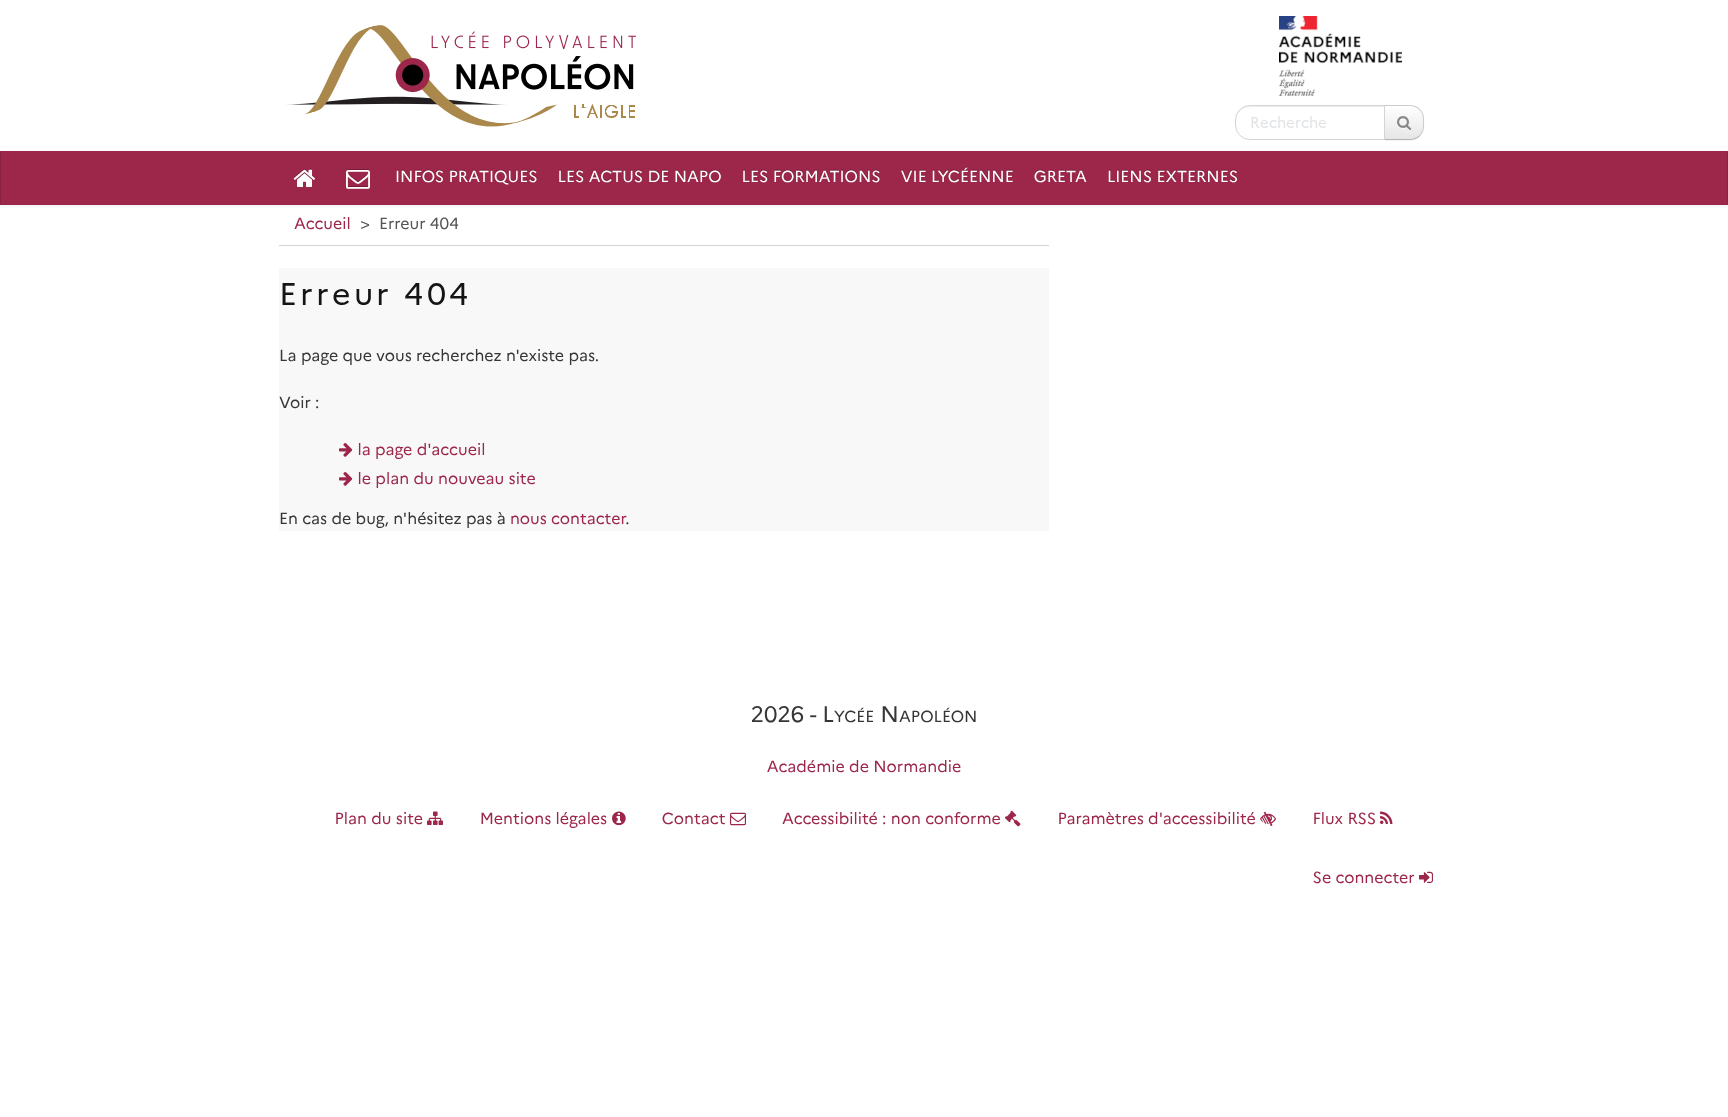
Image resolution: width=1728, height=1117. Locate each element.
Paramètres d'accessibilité (1159, 819)
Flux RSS (1346, 819)
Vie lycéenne (957, 177)
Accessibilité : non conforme (893, 819)
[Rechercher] (1404, 122)
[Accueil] (305, 178)
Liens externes (1172, 177)
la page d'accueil (422, 450)
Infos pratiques (466, 177)
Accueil (322, 224)
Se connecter (1366, 878)
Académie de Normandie (864, 767)
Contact (696, 819)
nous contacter (567, 519)
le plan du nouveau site (447, 479)
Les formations (811, 177)
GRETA (1060, 177)
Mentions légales (546, 819)
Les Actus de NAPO (640, 177)
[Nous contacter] (358, 178)
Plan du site (381, 819)
